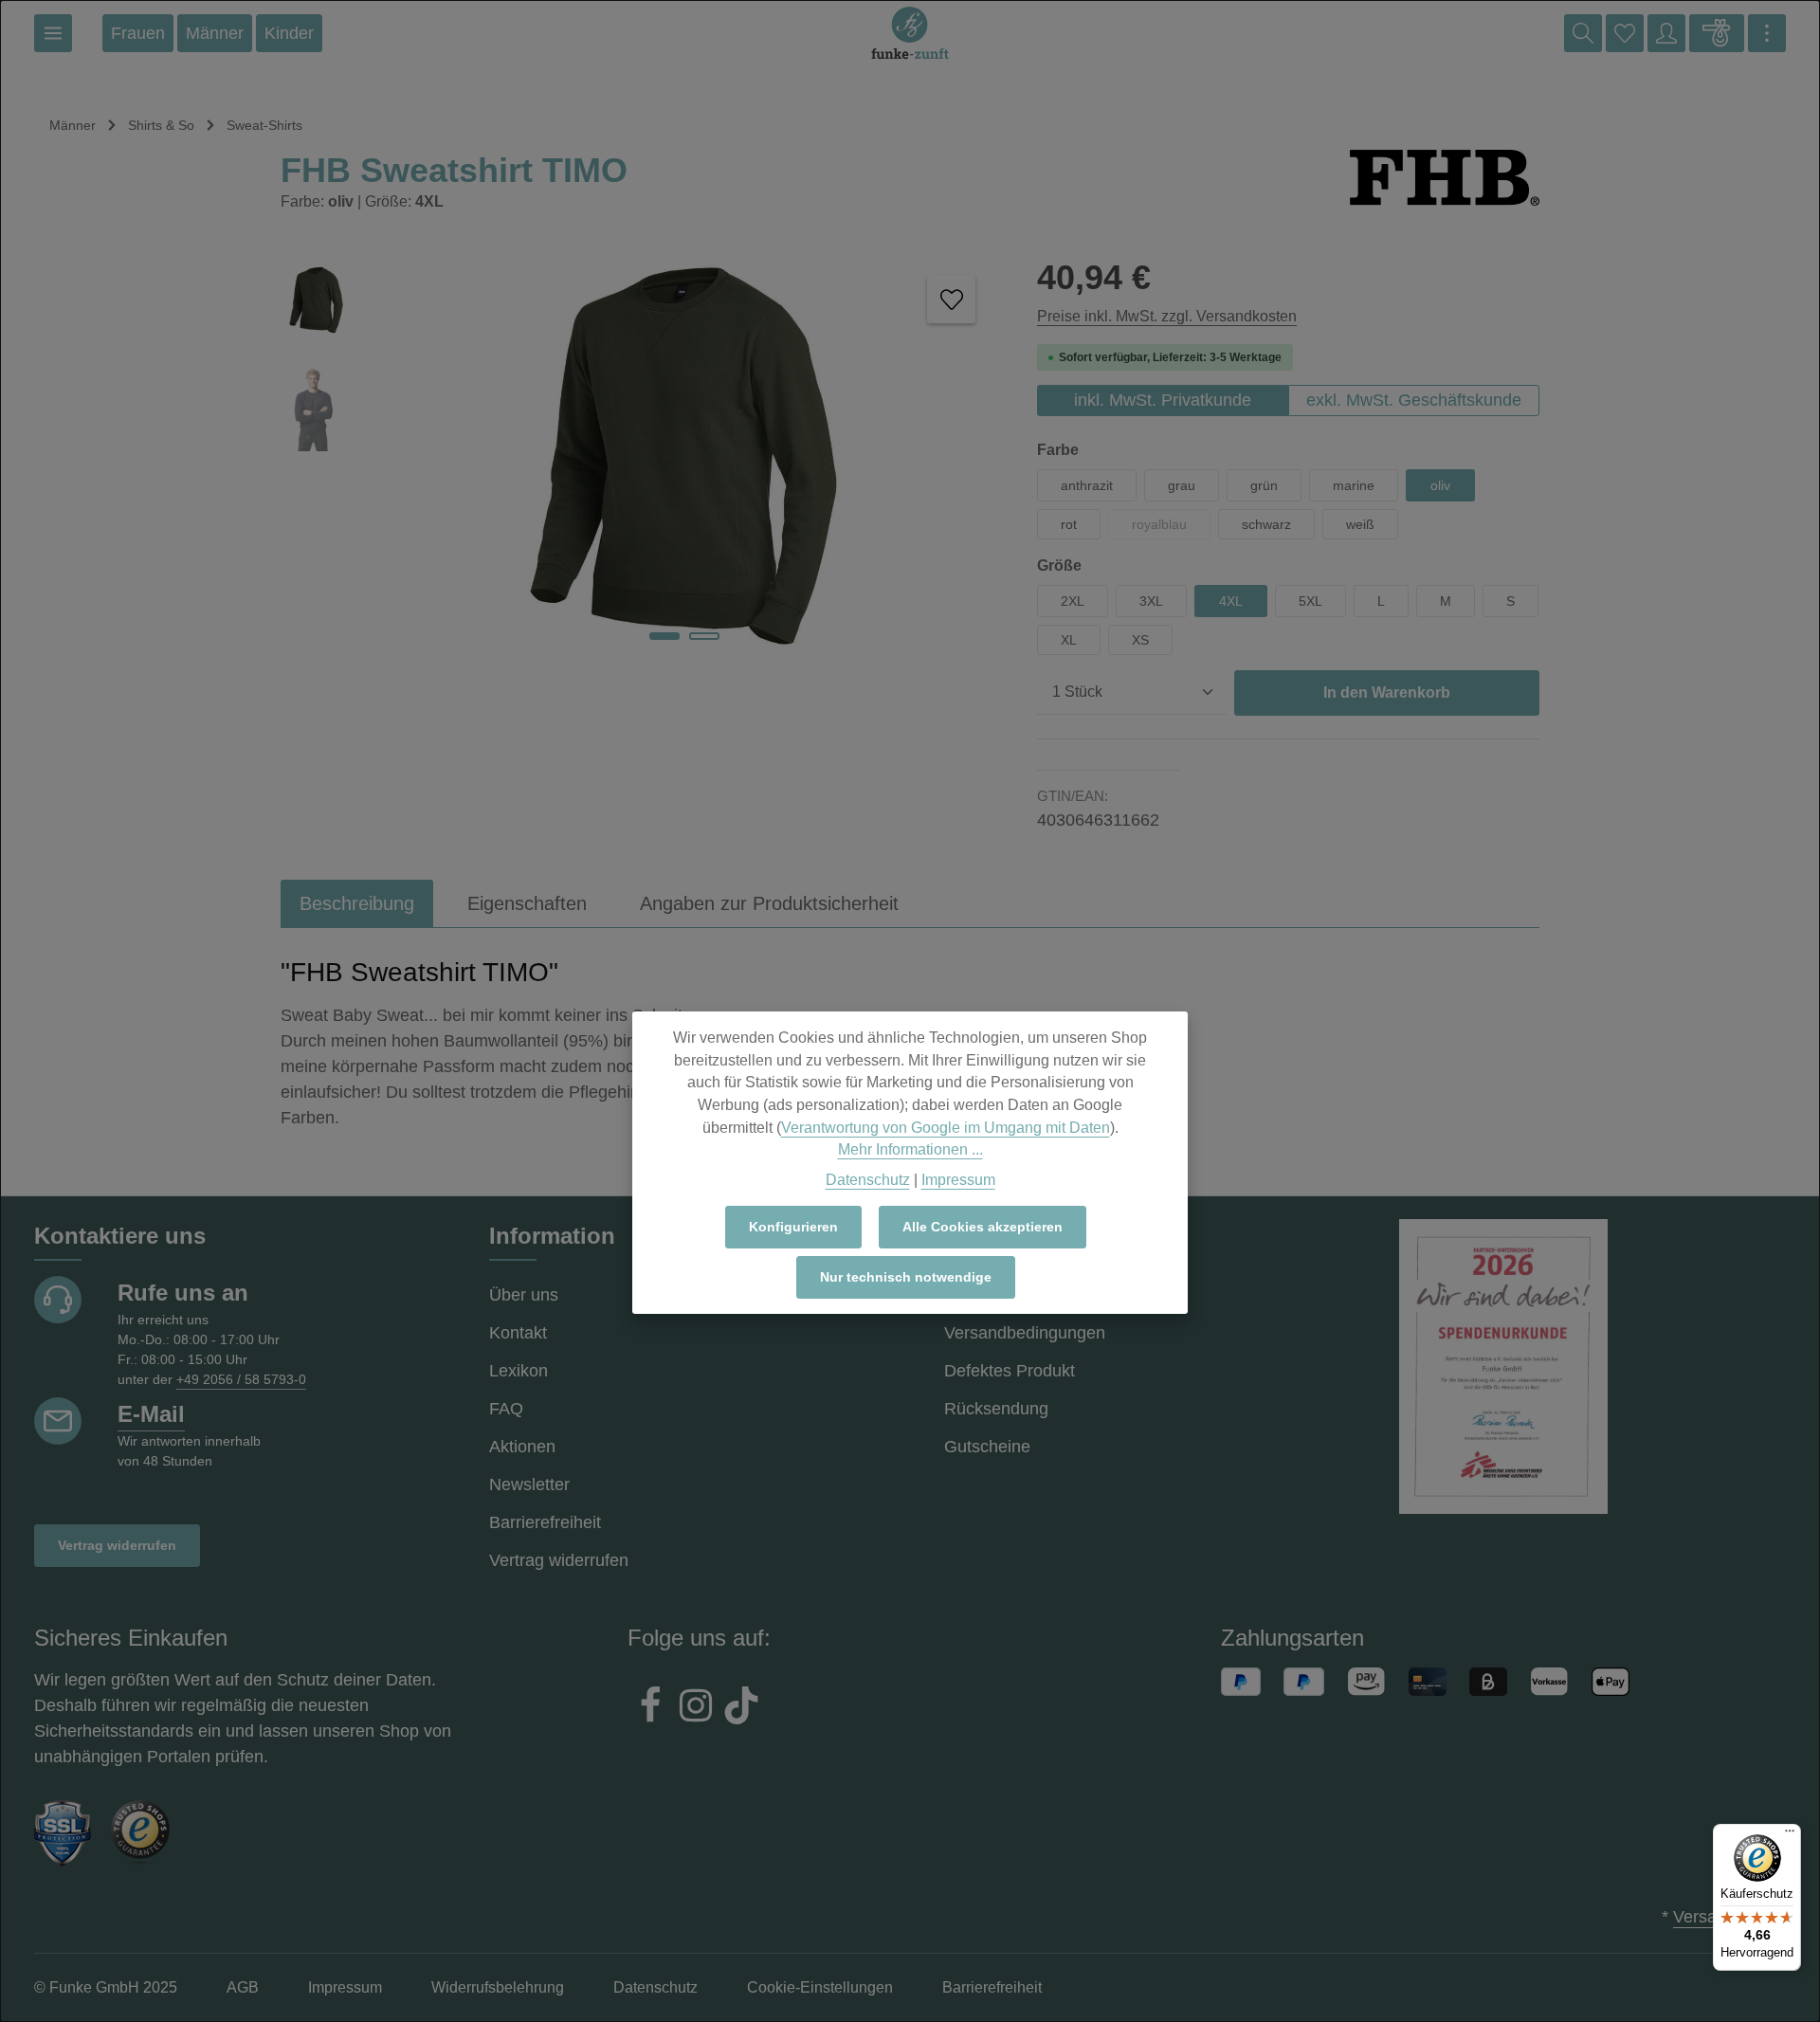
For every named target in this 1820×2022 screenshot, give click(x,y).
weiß (1360, 524)
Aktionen (522, 1447)
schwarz (1266, 524)
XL (1069, 640)
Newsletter (529, 1485)
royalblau (1171, 528)
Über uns (524, 1295)
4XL (1231, 601)
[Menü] (53, 33)
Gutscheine (987, 1447)
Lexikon (519, 1371)
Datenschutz (868, 1179)
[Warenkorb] (1717, 33)
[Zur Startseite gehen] (910, 33)
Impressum (958, 1179)
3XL (1151, 601)
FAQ (506, 1409)
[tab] (357, 903)
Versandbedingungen (1025, 1333)
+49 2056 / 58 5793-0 (241, 1379)
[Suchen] (1583, 33)
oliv (1440, 485)
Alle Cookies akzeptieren (983, 1227)
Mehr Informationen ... (910, 1149)
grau (1182, 485)
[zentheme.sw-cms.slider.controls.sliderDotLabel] (664, 636)
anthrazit (1087, 485)
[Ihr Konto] (1666, 33)
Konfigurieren (793, 1227)
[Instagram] (696, 1708)
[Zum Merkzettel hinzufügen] (951, 299)
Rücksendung (996, 1409)
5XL (1310, 601)
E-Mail (151, 1414)
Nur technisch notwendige (906, 1277)
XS (1140, 640)
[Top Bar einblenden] (1767, 33)
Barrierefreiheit (545, 1522)
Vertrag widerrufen (117, 1545)
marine (1354, 485)
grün (1264, 485)
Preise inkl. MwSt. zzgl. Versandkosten (1167, 316)
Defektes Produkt (1010, 1371)
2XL (1073, 601)
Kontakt (518, 1333)
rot (1069, 524)
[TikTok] (741, 1708)
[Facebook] (650, 1708)
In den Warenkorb (1387, 692)
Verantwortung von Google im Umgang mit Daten (946, 1127)
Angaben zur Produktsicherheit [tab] (769, 903)
